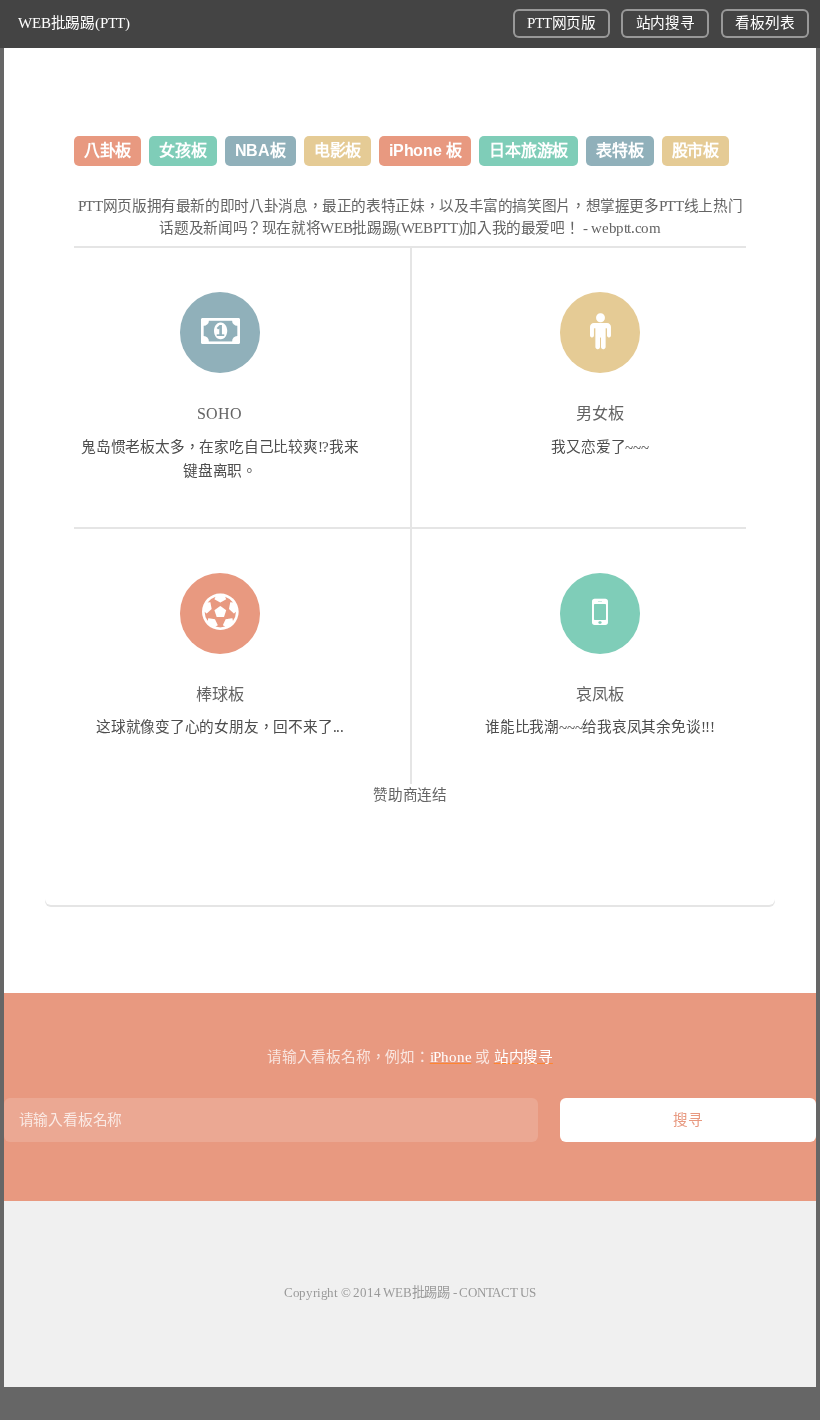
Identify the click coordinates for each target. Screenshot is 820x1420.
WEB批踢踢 (416, 1292)
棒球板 (220, 694)
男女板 (600, 413)
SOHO (219, 413)
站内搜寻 (665, 23)
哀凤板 (600, 694)
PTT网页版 (561, 23)
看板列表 (764, 23)
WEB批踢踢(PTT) (74, 23)
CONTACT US (497, 1292)
